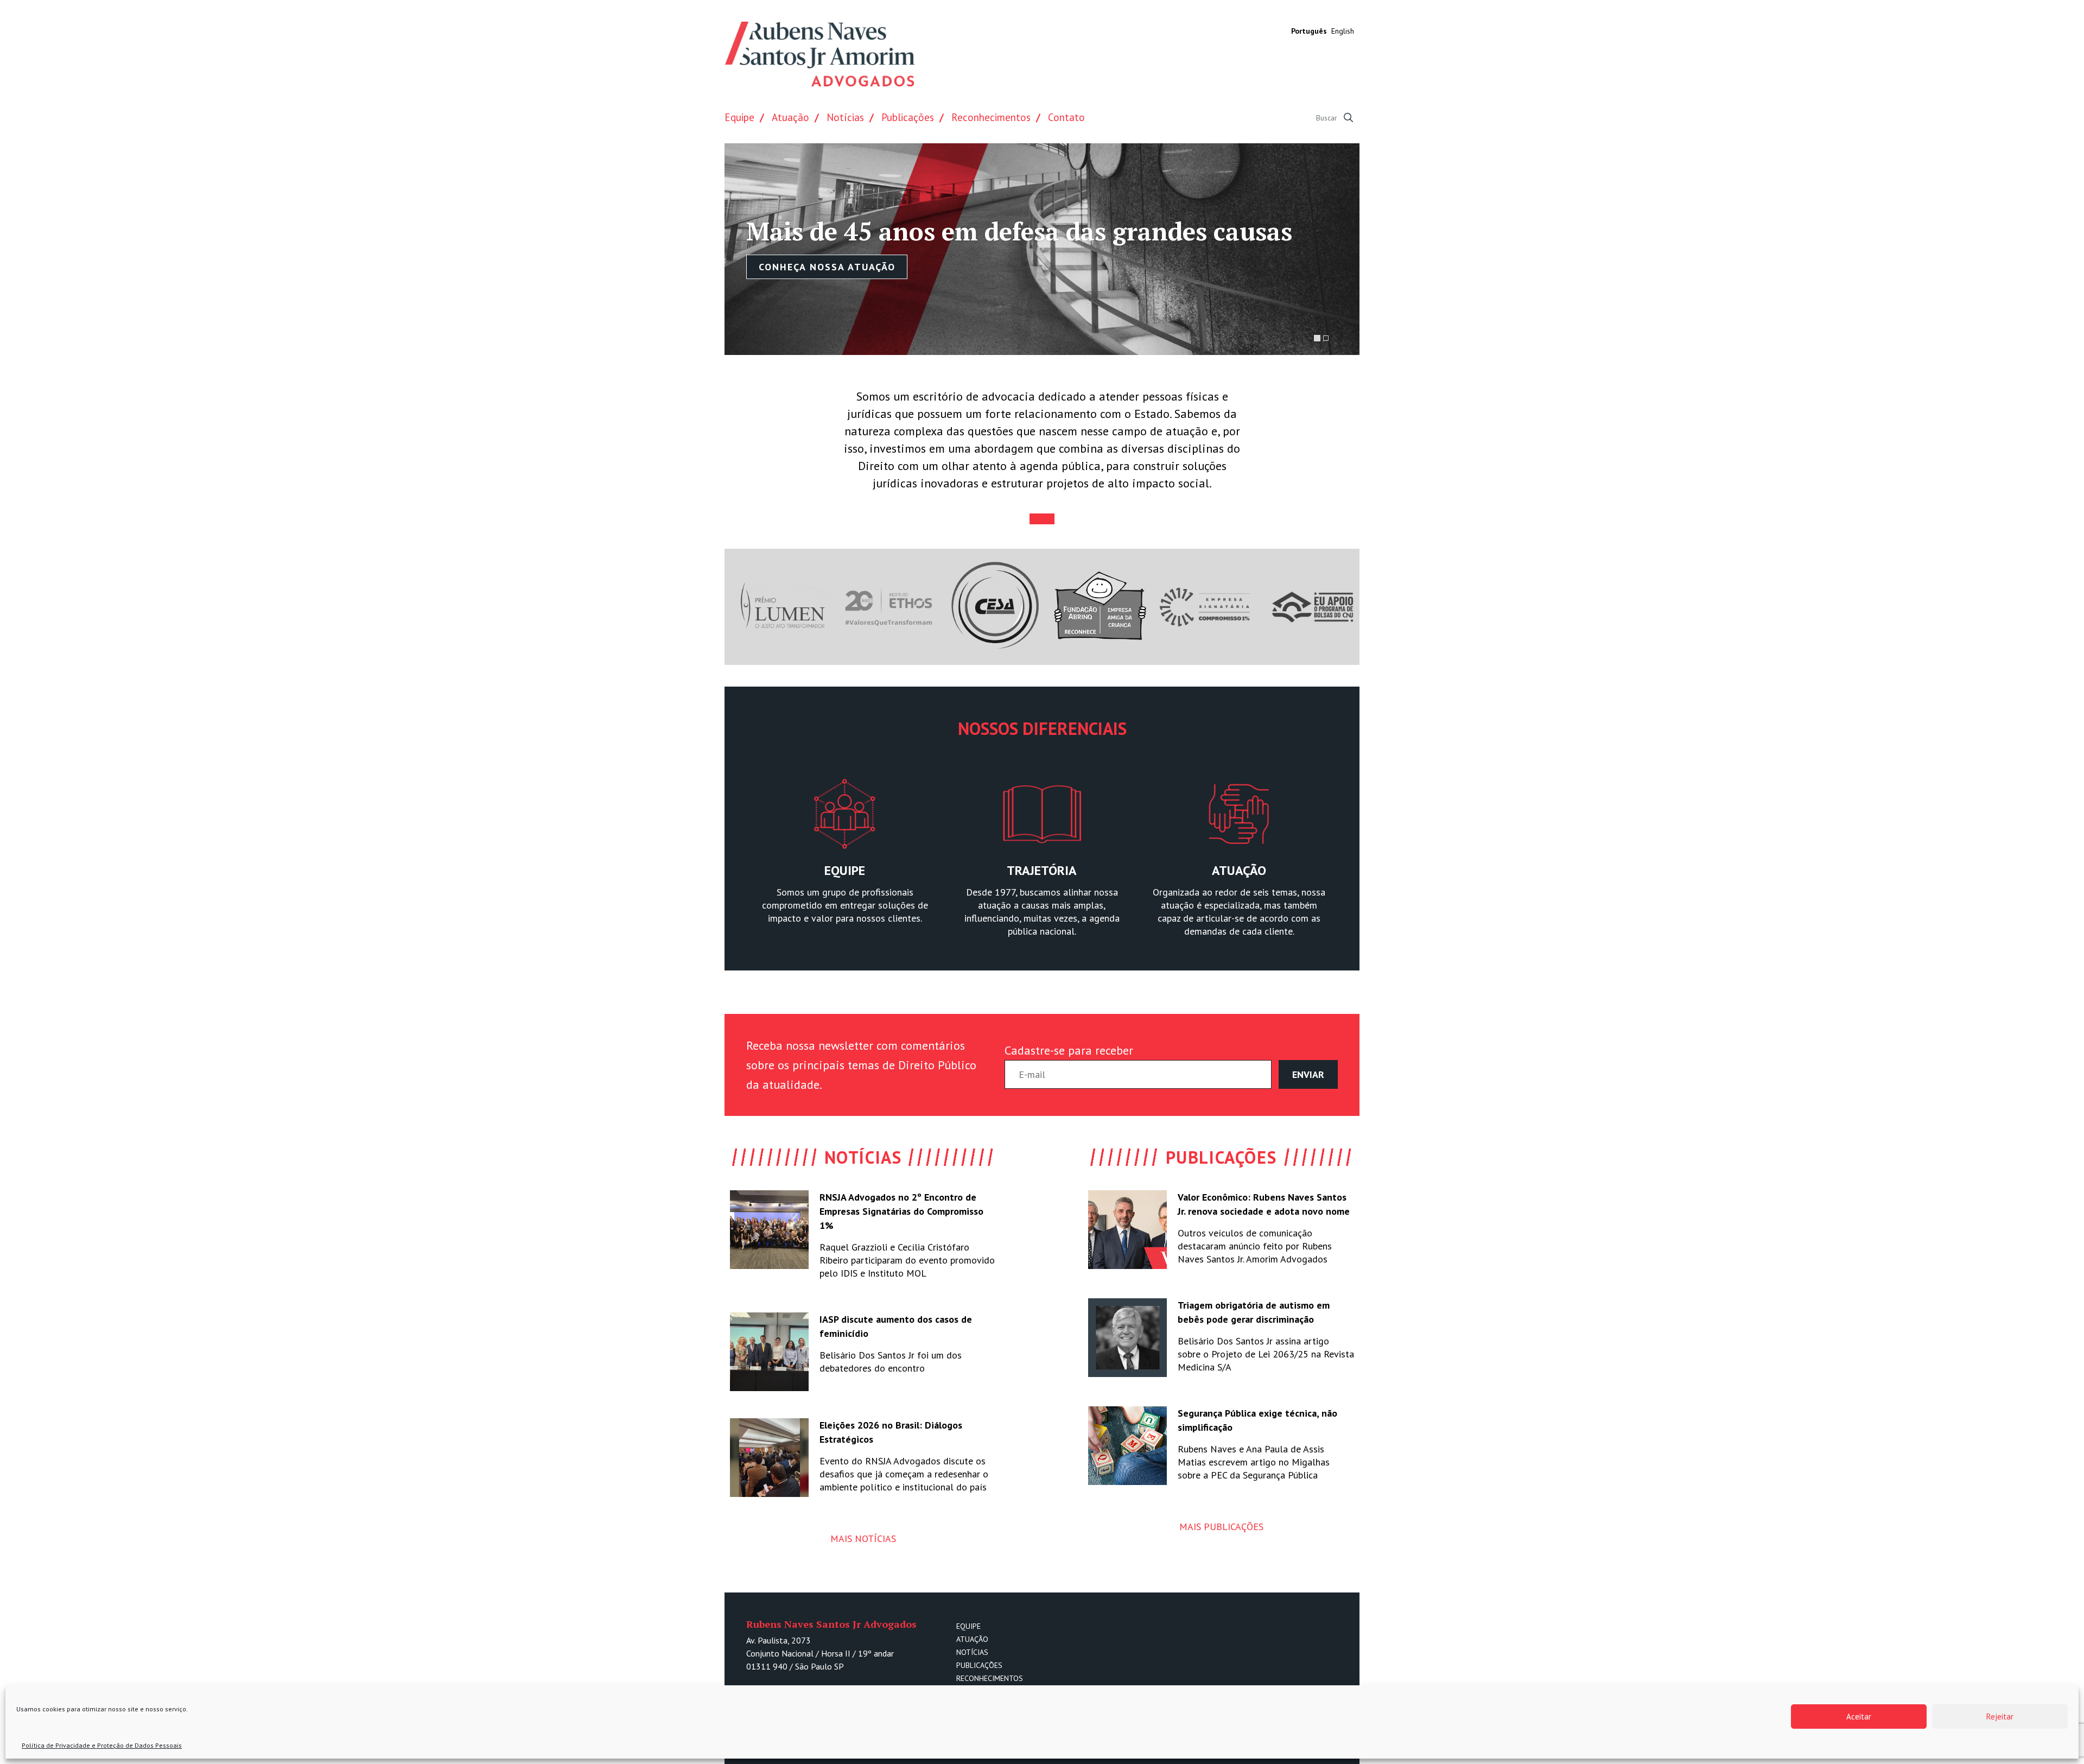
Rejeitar (2000, 1717)
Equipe (739, 117)
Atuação (790, 117)
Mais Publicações (1221, 1527)
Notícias (845, 117)
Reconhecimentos (991, 117)
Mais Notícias (863, 1538)
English (1343, 31)
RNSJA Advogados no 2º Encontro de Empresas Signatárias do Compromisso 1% (901, 1211)
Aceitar (1859, 1717)
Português (1309, 31)
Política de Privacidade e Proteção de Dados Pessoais (102, 1745)
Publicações (908, 117)
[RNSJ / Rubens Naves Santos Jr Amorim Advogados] (819, 54)
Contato (1066, 117)
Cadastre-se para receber (1069, 1050)
